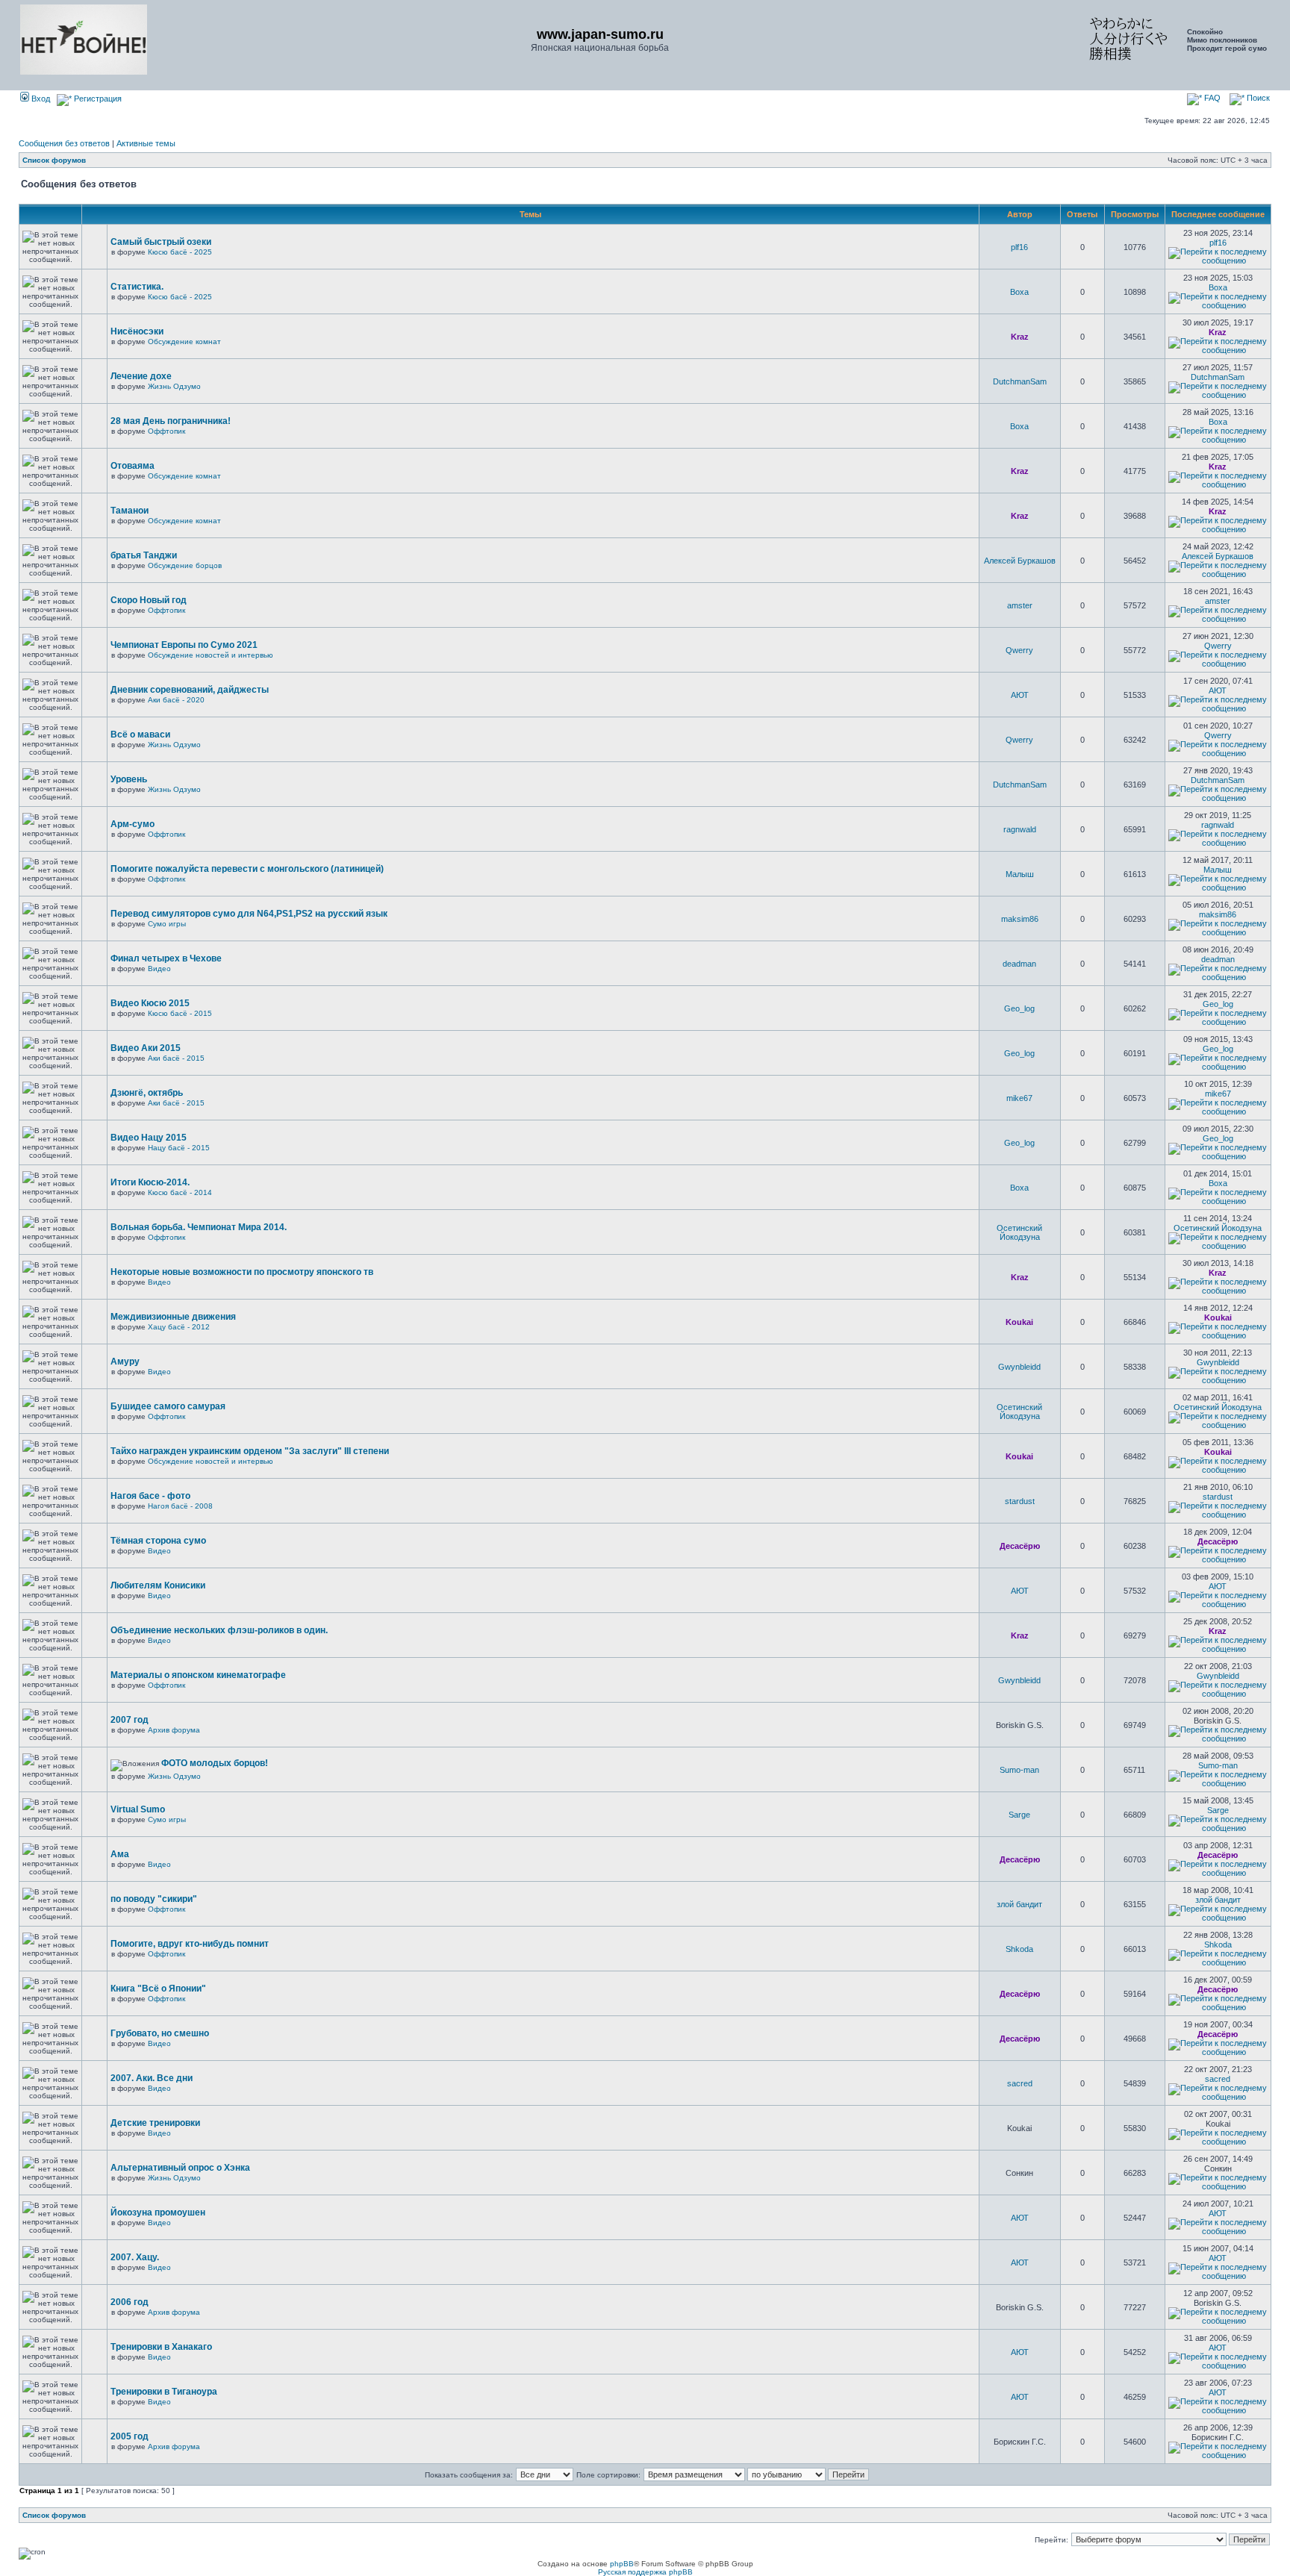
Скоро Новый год (149, 600)
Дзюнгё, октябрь (147, 1093)
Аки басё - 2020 (176, 700)
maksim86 (1020, 919)
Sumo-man (1019, 1770)
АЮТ (1020, 695)
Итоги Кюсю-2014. (150, 1182)
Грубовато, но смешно (160, 2033)
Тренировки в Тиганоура (164, 2392)
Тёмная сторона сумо (158, 1541)
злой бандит (1019, 1904)
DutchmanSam (1020, 381)
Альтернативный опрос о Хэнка (180, 2168)
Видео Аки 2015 (146, 1048)
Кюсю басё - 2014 (180, 1192)
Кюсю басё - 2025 (180, 252)
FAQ (1211, 98)
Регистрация (97, 99)
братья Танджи (144, 555)
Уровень (129, 779)
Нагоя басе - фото (150, 1496)
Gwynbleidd (1019, 1367)
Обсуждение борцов (185, 565)
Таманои (130, 511)
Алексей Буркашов (1020, 561)
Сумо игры (167, 924)
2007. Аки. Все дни (152, 2078)
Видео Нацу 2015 (149, 1138)
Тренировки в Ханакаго (161, 2347)
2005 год (130, 2436)
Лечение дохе (141, 376)
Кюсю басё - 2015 (180, 1013)
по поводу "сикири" (154, 1899)
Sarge (1019, 1815)
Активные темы (146, 143)
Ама (120, 1854)
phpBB (622, 2564)
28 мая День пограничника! (171, 421)
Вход (40, 99)
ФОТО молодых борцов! (215, 1763)
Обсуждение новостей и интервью (211, 655)
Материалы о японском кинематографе (198, 1675)
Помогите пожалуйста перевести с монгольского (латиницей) (247, 869)
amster (1020, 605)
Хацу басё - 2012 (179, 1327)
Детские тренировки (155, 2123)
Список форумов (54, 160)
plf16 (1019, 247)
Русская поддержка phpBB (645, 2572)
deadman (1019, 964)
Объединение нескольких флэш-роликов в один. (219, 1630)
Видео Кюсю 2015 (150, 1003)
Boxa (1019, 292)
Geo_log (1019, 1008)
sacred (1020, 2083)
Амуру (125, 1362)
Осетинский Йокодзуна (1019, 1232)
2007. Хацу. (135, 2257)
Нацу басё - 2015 (179, 1148)
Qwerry (1019, 650)
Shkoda (1019, 1949)
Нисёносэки (137, 331)
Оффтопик (166, 431)
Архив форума (174, 1730)
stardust (1020, 1501)
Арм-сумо (133, 824)
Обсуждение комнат (184, 342)
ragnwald (1020, 829)
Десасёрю (1020, 1546)
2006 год (130, 2302)
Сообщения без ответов (64, 143)
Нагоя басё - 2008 (180, 1506)
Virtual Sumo (138, 1809)
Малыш (1020, 874)
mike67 (1019, 1098)
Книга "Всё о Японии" (158, 1989)
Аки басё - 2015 (176, 1058)
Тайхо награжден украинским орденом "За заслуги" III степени (250, 1451)
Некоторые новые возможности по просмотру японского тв (242, 1272)
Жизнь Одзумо (174, 386)
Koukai (1019, 1322)
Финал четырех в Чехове (166, 958)
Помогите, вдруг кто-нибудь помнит (190, 1944)
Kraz (1020, 337)
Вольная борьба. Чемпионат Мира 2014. (199, 1227)
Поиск (1257, 98)
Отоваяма (133, 466)
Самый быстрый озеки (161, 242)
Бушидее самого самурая (168, 1406)
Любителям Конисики (158, 1585)
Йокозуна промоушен (158, 2212)
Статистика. (137, 287)
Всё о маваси (140, 735)
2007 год (130, 1720)
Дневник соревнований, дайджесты (190, 690)
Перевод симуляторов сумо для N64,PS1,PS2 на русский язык (249, 914)
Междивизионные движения (173, 1317)
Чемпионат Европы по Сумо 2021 (184, 645)
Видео (159, 969)
